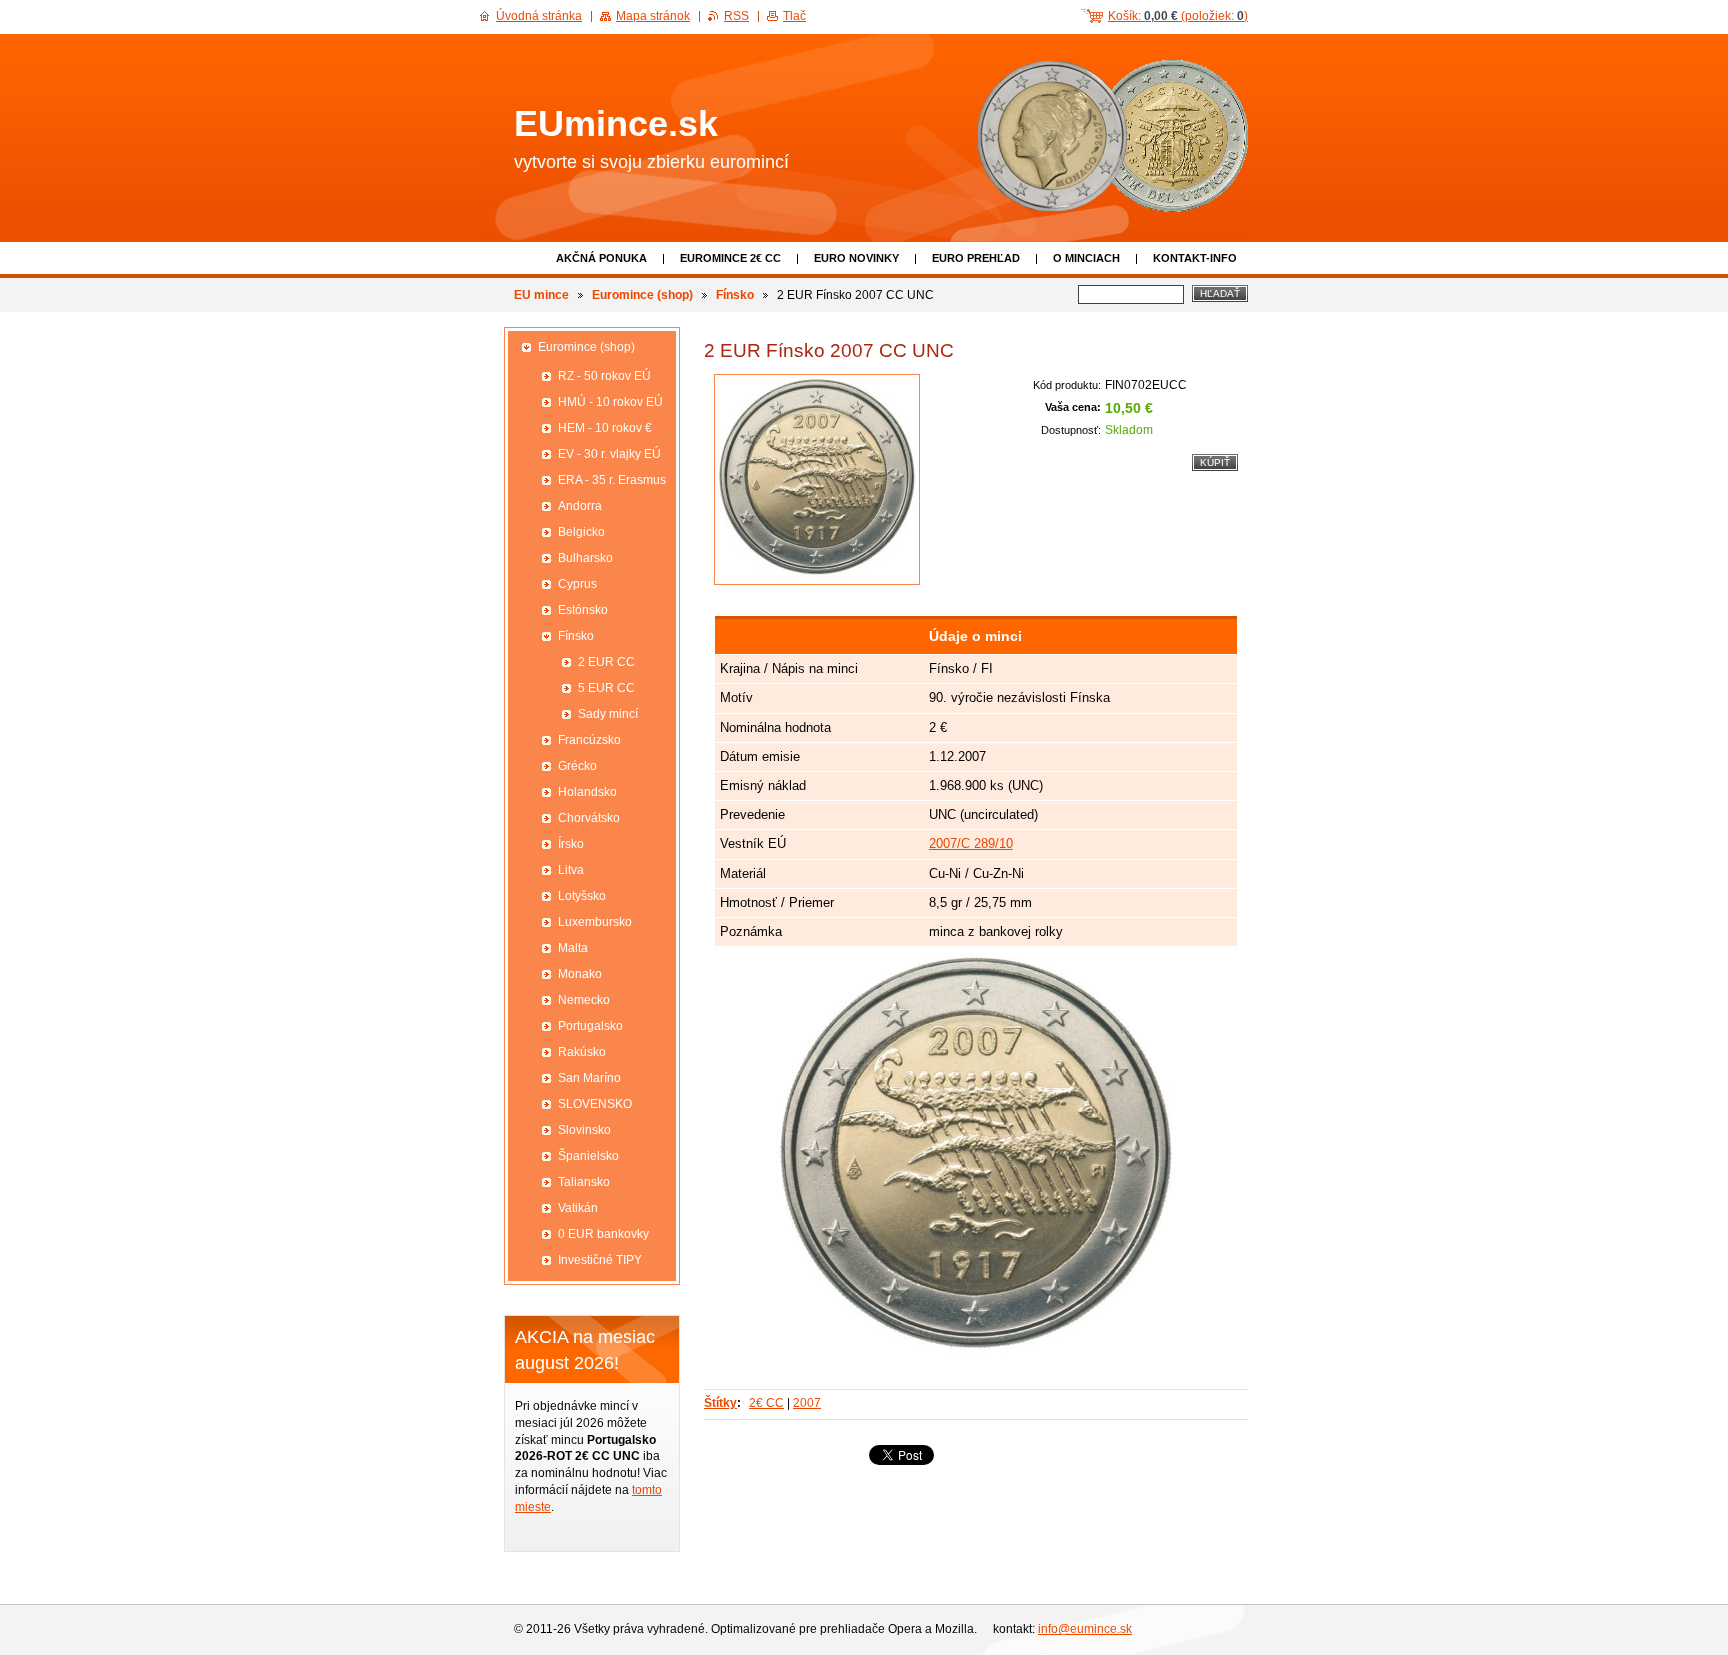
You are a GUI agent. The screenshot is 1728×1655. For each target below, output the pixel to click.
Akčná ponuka (601, 258)
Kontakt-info (1195, 258)
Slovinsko (584, 1130)
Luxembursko (595, 922)
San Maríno (589, 1078)
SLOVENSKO (595, 1104)
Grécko (577, 766)
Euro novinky (856, 258)
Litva (571, 870)
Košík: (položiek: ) (1178, 16)
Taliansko (584, 1182)
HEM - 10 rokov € (605, 428)
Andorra (580, 506)
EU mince (541, 295)
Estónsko (583, 610)
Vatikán (578, 1208)
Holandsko (587, 792)
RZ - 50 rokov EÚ (604, 376)
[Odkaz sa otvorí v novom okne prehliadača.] (817, 479)
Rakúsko (582, 1052)
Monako (580, 974)
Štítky (720, 1403)
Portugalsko (590, 1026)
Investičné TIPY (600, 1260)
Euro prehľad (976, 258)
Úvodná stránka (539, 16)
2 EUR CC (606, 662)
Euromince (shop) (642, 295)
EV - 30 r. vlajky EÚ (609, 454)
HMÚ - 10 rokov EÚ (610, 402)
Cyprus (577, 584)
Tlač (794, 16)
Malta (573, 948)
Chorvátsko (589, 818)
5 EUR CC (606, 688)
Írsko (571, 844)
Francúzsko (589, 740)
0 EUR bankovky (603, 1234)
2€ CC (766, 1403)
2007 (807, 1403)
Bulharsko (585, 558)
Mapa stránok (653, 16)
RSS (736, 16)
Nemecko (584, 1000)
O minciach (1086, 258)
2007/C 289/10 (971, 843)
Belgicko (581, 532)
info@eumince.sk (1085, 1629)
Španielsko (588, 1156)
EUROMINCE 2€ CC (730, 258)
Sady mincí (608, 714)
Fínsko (735, 295)
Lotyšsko (582, 896)
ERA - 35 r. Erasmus (612, 480)
